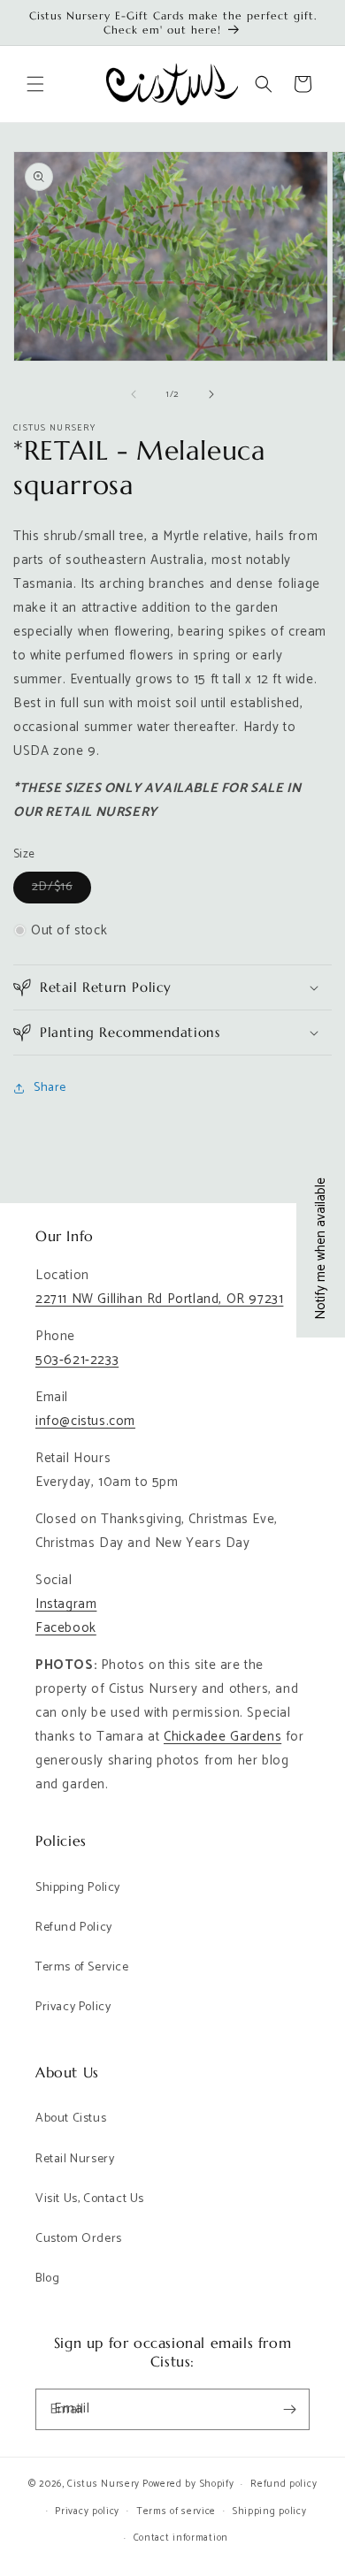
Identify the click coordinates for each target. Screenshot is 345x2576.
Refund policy (284, 2484)
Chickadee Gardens (222, 1737)
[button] (35, 84)
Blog (47, 2279)
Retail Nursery (75, 2159)
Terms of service (176, 2511)
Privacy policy (87, 2511)
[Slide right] (211, 394)
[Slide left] (134, 394)
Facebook (66, 1628)
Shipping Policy (78, 1888)
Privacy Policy (73, 2007)
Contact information (181, 2538)
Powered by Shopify (188, 2484)
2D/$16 (61, 890)
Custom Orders (79, 2239)
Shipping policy (270, 2511)
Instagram (66, 1604)
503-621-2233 (77, 1360)
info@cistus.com (85, 1421)
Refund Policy (74, 1928)
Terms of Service (82, 1967)
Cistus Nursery (103, 2484)
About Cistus (71, 2119)
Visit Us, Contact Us (90, 2199)
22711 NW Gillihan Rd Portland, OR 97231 (159, 1299)
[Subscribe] (289, 2409)
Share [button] (50, 1088)
